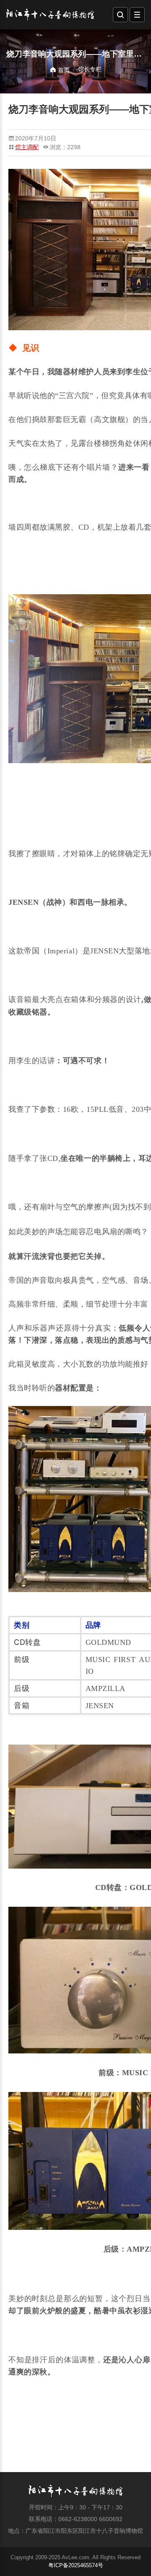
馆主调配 (27, 147)
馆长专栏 (90, 69)
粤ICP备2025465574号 (76, 2565)
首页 (63, 70)
